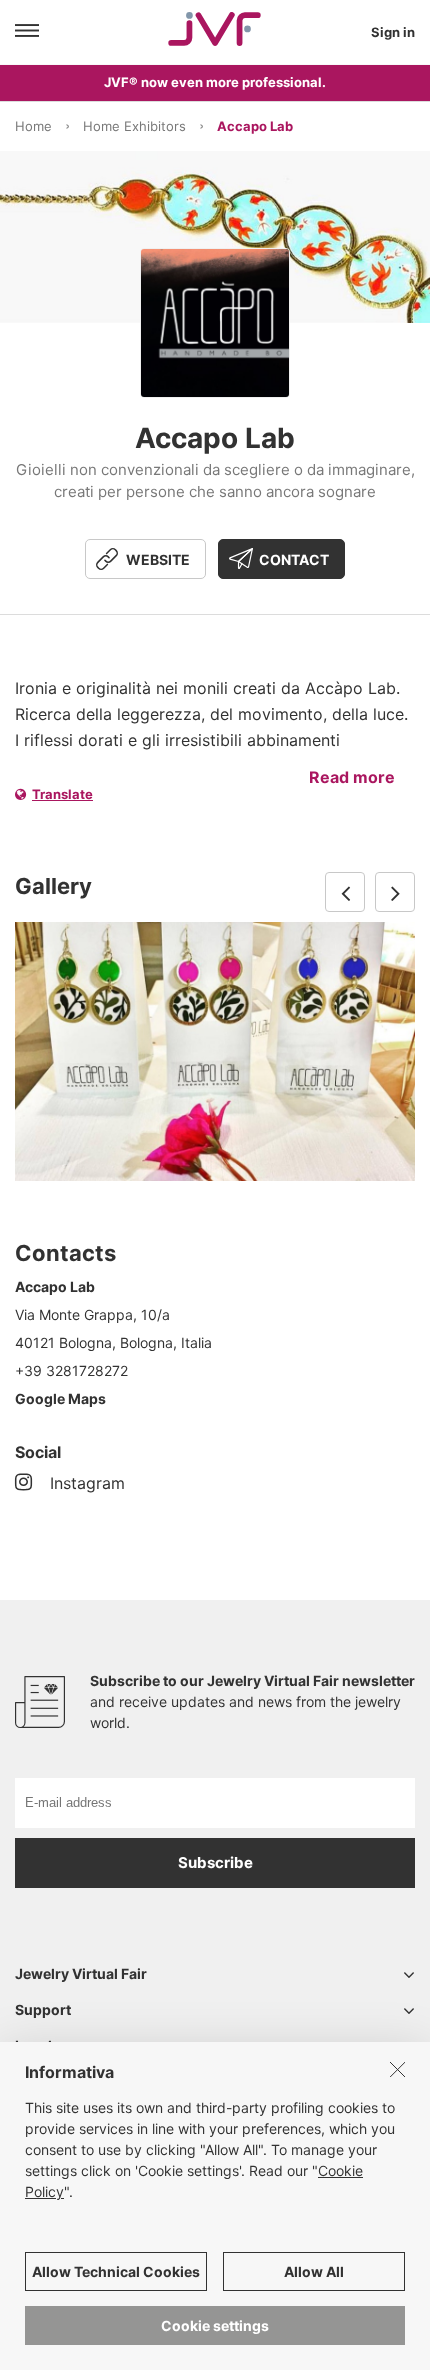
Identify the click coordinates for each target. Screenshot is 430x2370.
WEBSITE (158, 559)
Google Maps (60, 1398)
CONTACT (294, 559)
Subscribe (215, 1862)
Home (33, 126)
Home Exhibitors (134, 126)
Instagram (87, 1483)
